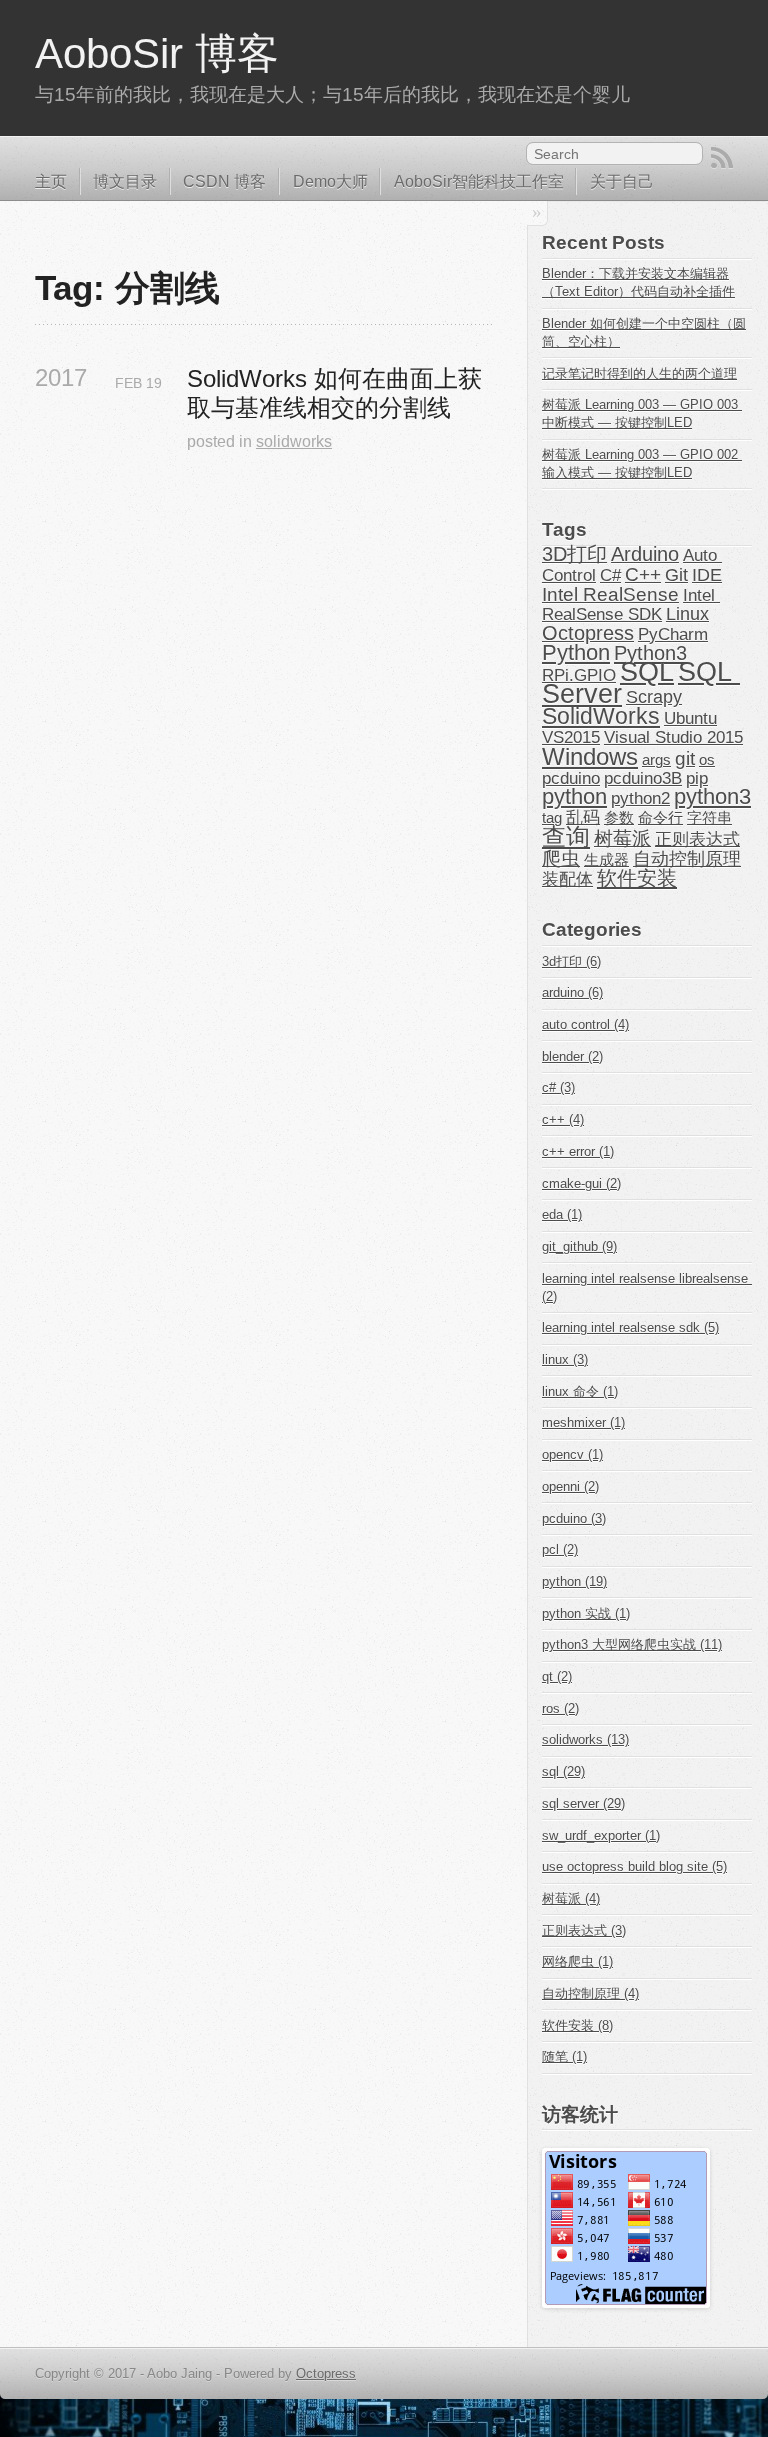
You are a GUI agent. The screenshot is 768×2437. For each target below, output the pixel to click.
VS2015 (571, 737)
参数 (619, 818)
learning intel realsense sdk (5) (630, 1327)
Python (576, 653)
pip (697, 778)
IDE (707, 575)
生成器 (606, 860)
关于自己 (622, 181)
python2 (640, 798)
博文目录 (125, 181)
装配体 (567, 879)
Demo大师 (330, 181)
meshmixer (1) (583, 1422)
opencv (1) (572, 1454)
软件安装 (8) (577, 2025)
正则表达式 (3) (584, 1930)
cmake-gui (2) (581, 1183)
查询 (566, 836)
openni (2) (570, 1486)
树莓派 (622, 838)
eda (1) (562, 1214)
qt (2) (557, 1676)
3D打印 (574, 554)
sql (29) (563, 1771)
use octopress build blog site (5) (634, 1866)
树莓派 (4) (571, 1898)
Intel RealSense (610, 594)
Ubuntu (690, 718)
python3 (712, 797)
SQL (647, 672)
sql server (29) (583, 1803)
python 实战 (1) (586, 1613)
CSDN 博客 (224, 181)
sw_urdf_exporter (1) (601, 1835)
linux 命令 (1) (580, 1391)
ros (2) (560, 1708)
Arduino (645, 554)
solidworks (294, 441)
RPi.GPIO (579, 675)
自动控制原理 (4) (590, 1993)
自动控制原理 (687, 859)
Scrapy (654, 697)
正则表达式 (697, 839)
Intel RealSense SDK (631, 604)
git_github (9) (579, 1246)
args (656, 760)
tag (552, 818)
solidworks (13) (585, 1739)
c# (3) (558, 1087)
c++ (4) (563, 1119)
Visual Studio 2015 (673, 737)
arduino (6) (572, 992)
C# (610, 575)
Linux (687, 614)
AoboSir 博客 (157, 53)
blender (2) (572, 1056)
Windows (590, 756)
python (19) (574, 1581)
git (685, 758)
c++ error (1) (578, 1151)
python (574, 797)
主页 (51, 181)
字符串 (709, 818)
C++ (643, 574)
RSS (722, 158)
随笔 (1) (564, 2056)
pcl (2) (560, 1549)
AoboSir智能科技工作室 (479, 181)
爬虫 (561, 858)
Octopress (588, 633)
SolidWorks (601, 716)
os (707, 760)
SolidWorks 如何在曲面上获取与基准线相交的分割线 (334, 393)
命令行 (660, 818)
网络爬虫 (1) (577, 1961)
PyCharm (673, 634)
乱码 (583, 817)
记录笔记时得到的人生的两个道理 (639, 373)
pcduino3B (643, 778)
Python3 (650, 653)
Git (676, 575)
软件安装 (637, 878)
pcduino (571, 778)
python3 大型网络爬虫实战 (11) (632, 1644)
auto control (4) (585, 1024)
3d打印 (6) (571, 961)
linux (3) (565, 1359)
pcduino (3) (574, 1518)
